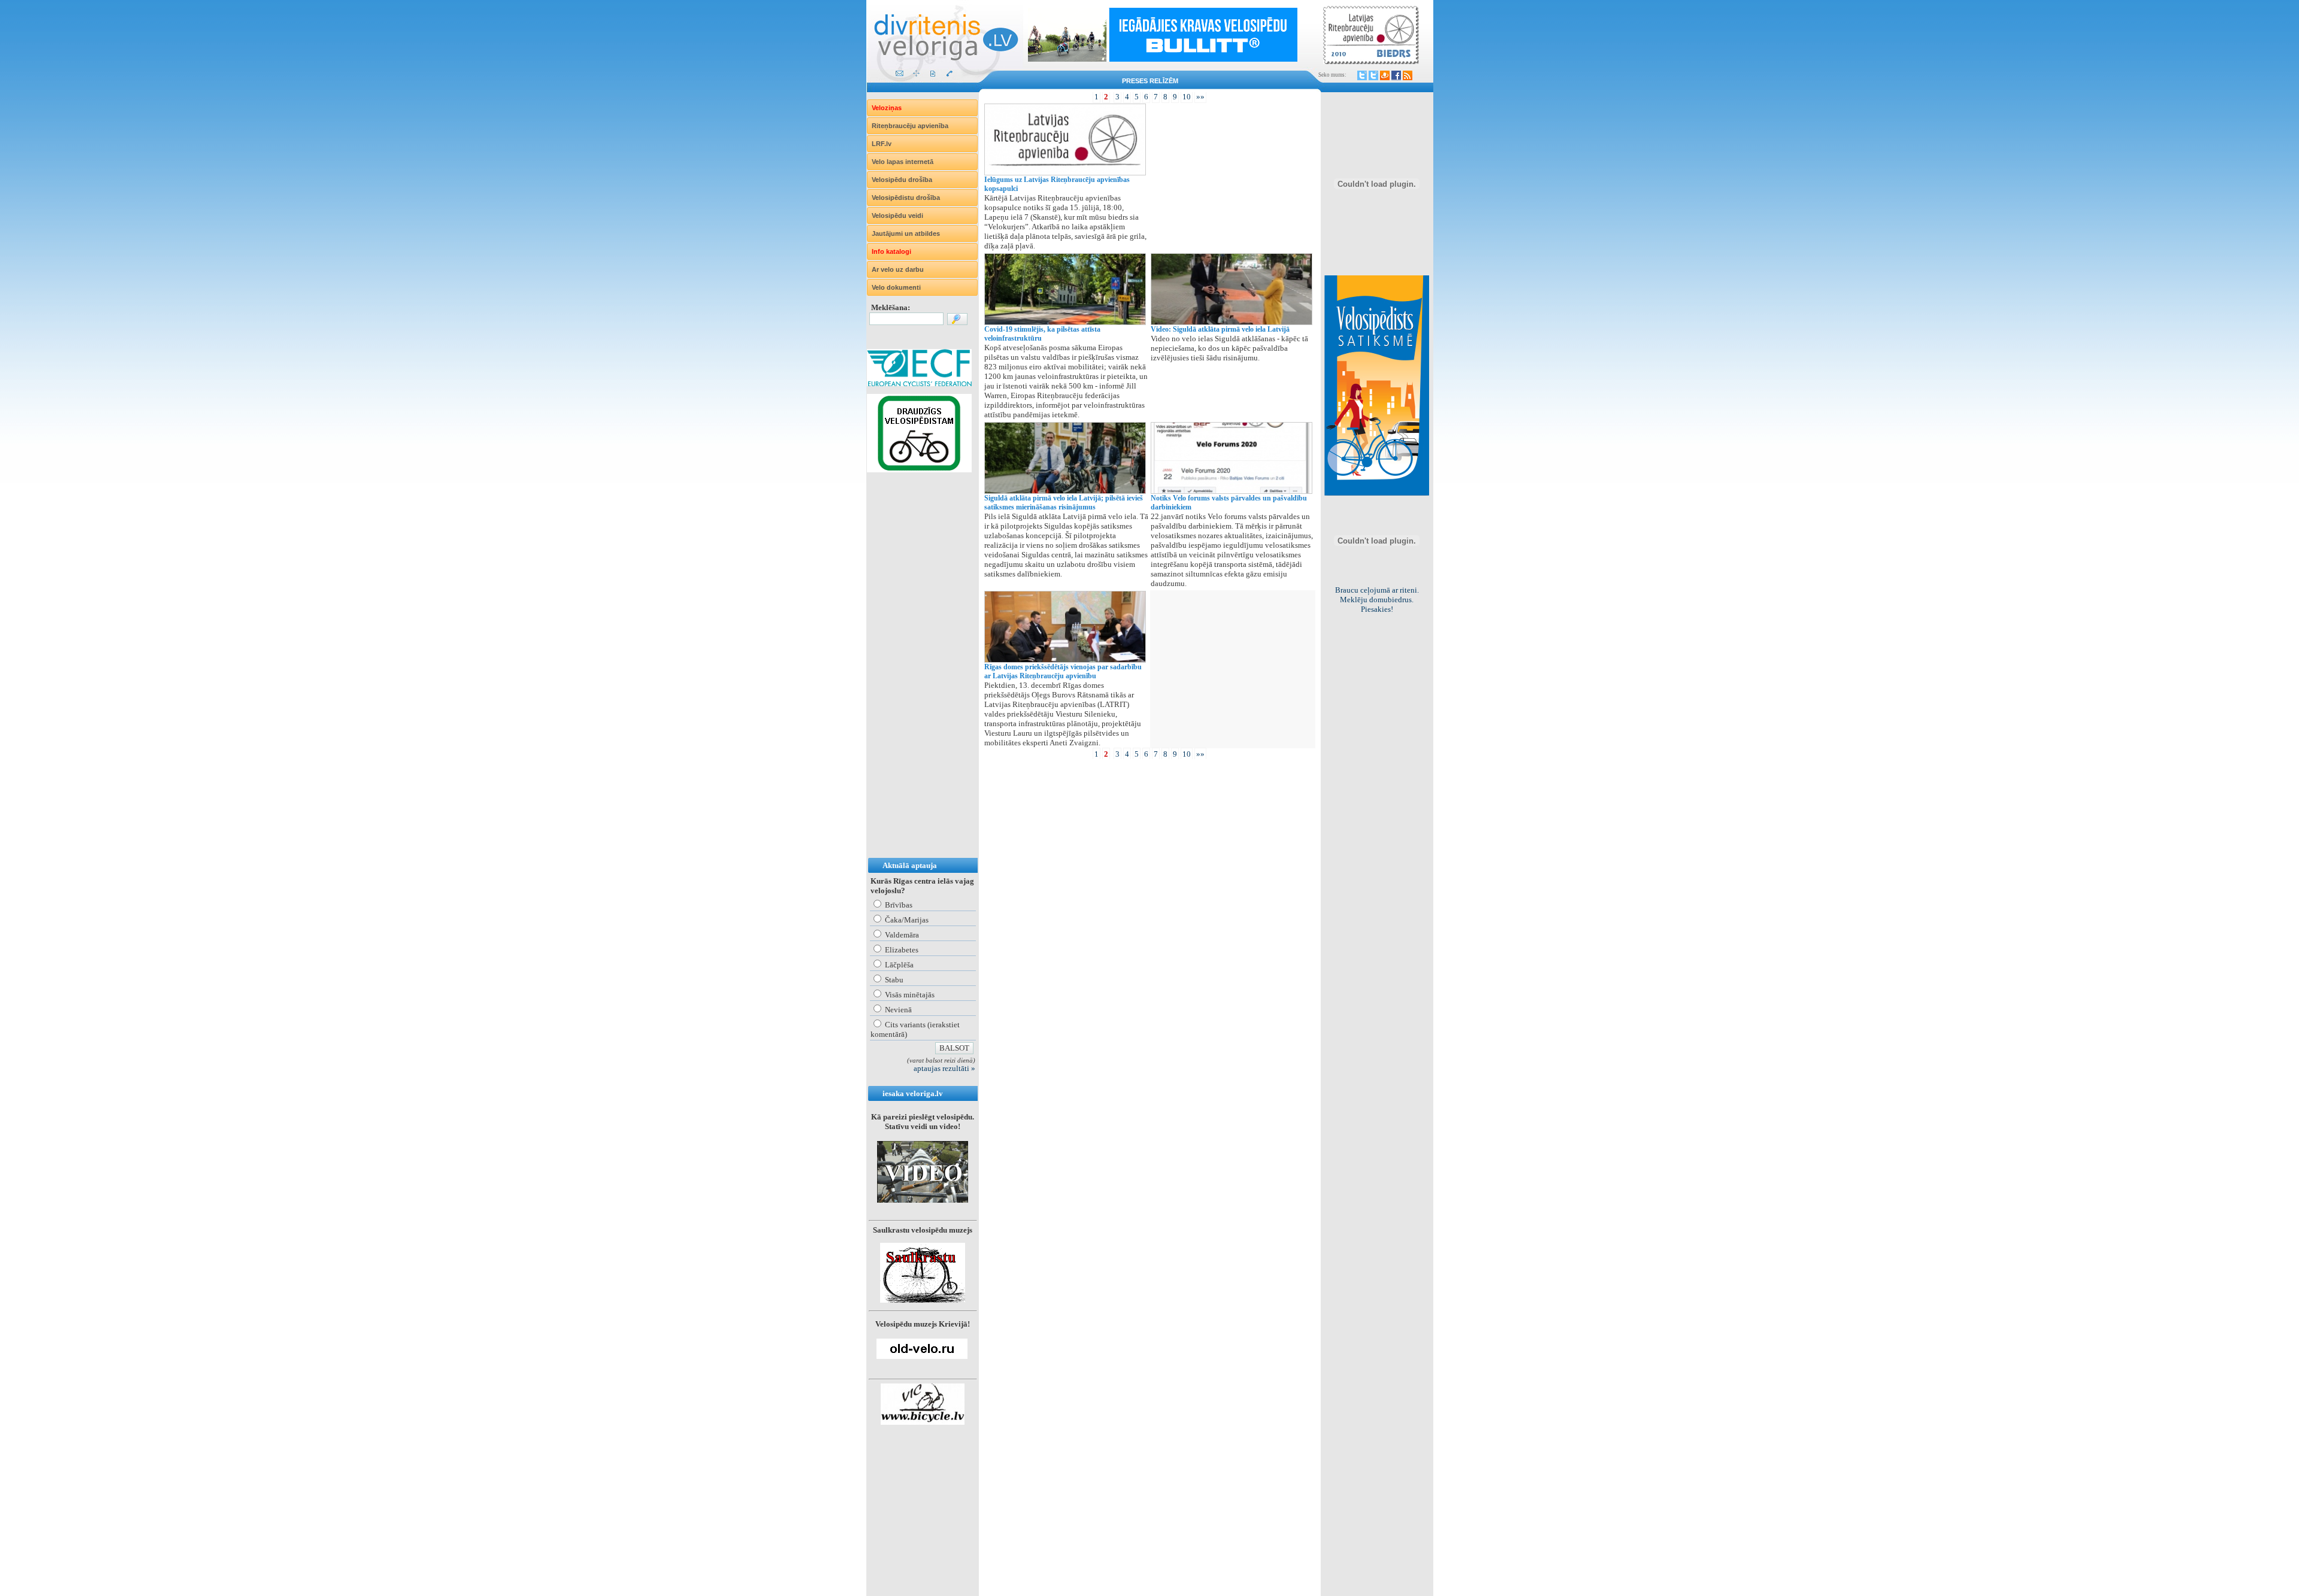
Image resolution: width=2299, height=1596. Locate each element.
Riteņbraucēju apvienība (910, 126)
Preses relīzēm (1150, 81)
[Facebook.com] (1396, 75)
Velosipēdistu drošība (906, 198)
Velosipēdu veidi (897, 216)
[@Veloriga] (1362, 75)
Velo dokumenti (896, 287)
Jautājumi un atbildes (906, 233)
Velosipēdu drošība (902, 180)
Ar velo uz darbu (898, 269)
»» (1200, 97)
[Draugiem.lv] (1385, 75)
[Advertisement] (915, 677)
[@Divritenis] (1373, 75)
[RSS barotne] (1408, 75)
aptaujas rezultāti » (944, 1068)
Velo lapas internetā (903, 162)
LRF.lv (882, 144)
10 (1187, 97)
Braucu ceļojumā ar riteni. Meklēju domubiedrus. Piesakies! (1377, 600)
